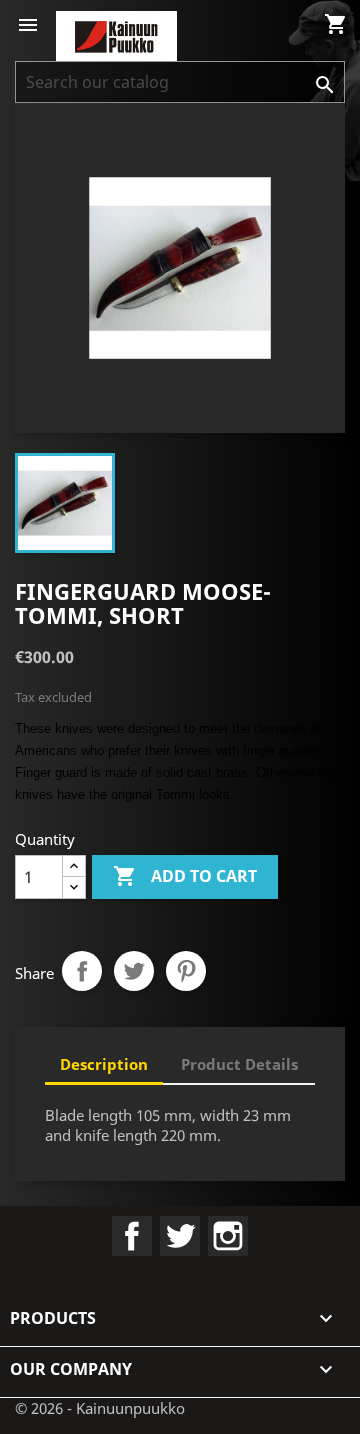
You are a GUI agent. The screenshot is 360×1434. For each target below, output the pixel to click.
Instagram (228, 1236)
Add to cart (185, 876)
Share (82, 971)
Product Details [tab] (239, 1064)
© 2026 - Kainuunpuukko (100, 1408)
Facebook (132, 1236)
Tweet (134, 971)
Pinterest (186, 971)
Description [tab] (104, 1064)
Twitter (180, 1236)
